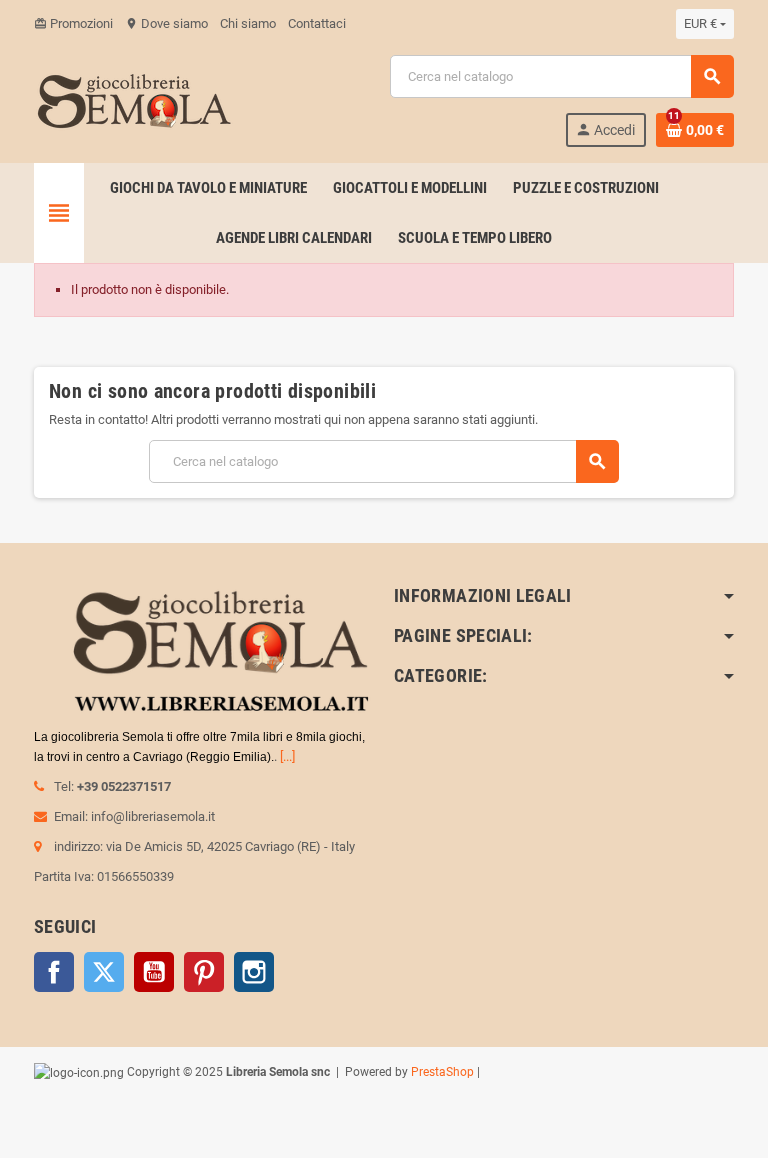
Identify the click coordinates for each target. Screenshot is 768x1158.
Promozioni (73, 23)
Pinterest (204, 972)
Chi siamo (248, 23)
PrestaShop (442, 1072)
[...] (287, 756)
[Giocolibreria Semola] (134, 99)
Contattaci (317, 23)
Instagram (254, 972)
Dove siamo (166, 23)
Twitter (104, 972)
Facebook (54, 972)
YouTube (154, 972)
